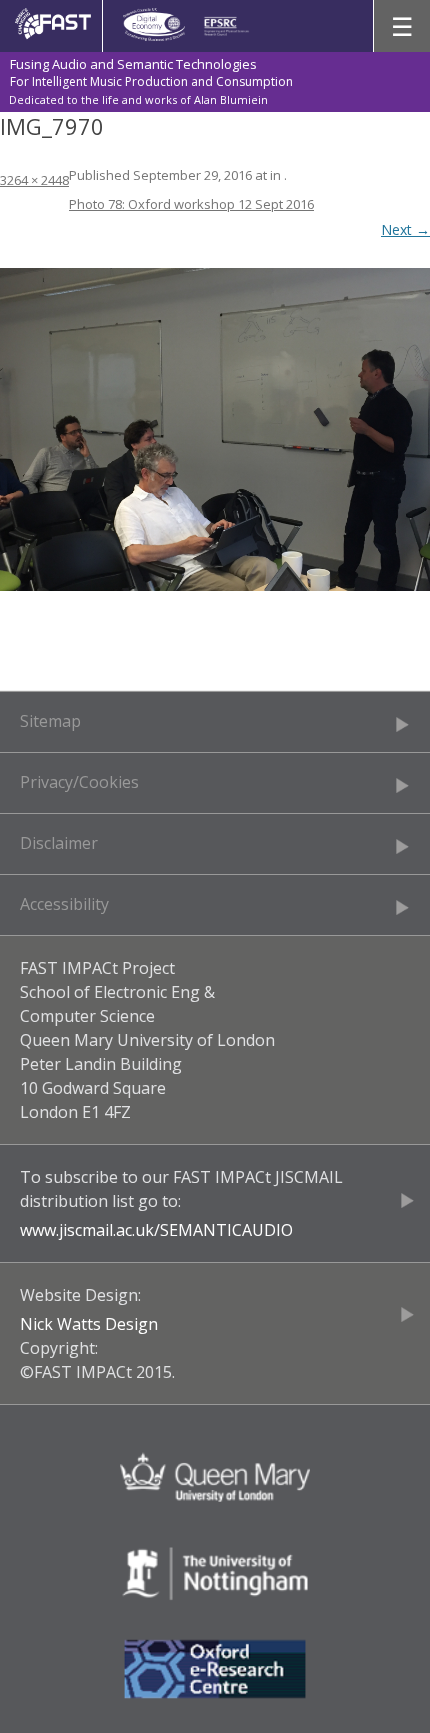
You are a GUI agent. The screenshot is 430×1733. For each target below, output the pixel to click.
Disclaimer (59, 843)
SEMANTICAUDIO (226, 1230)
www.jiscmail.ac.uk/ (90, 1230)
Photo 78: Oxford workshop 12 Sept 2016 (191, 204)
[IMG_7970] (215, 429)
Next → (405, 229)
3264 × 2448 (34, 180)
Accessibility (64, 904)
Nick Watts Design (89, 1324)
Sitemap (50, 721)
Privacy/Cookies (79, 782)
